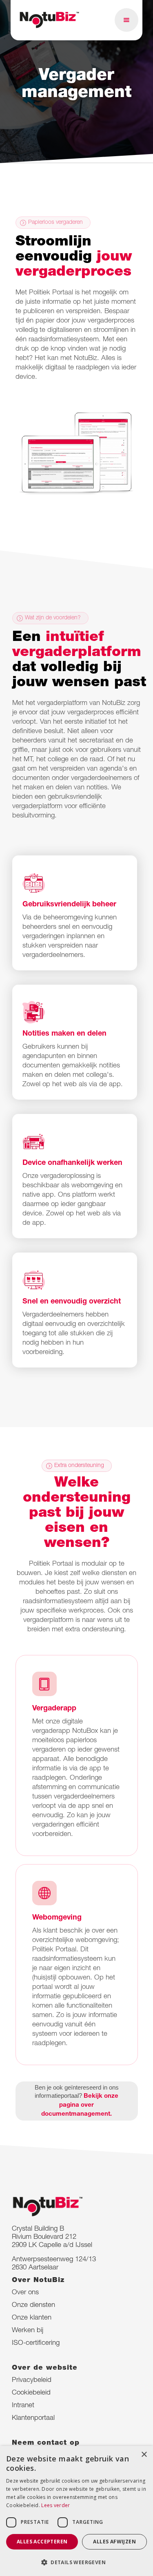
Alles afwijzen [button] (114, 2542)
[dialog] (76, 2511)
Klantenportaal (33, 2418)
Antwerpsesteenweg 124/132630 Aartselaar (54, 2264)
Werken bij (28, 2331)
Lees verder (55, 2505)
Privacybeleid (32, 2380)
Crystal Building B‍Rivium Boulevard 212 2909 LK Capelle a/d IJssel (52, 2237)
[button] (126, 20)
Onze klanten (32, 2318)
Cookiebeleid (31, 2393)
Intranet (23, 2406)
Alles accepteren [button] (42, 2542)
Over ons (25, 2293)
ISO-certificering (36, 2343)
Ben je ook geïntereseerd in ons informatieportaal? (77, 2101)
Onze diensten (33, 2305)
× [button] (144, 2455)
